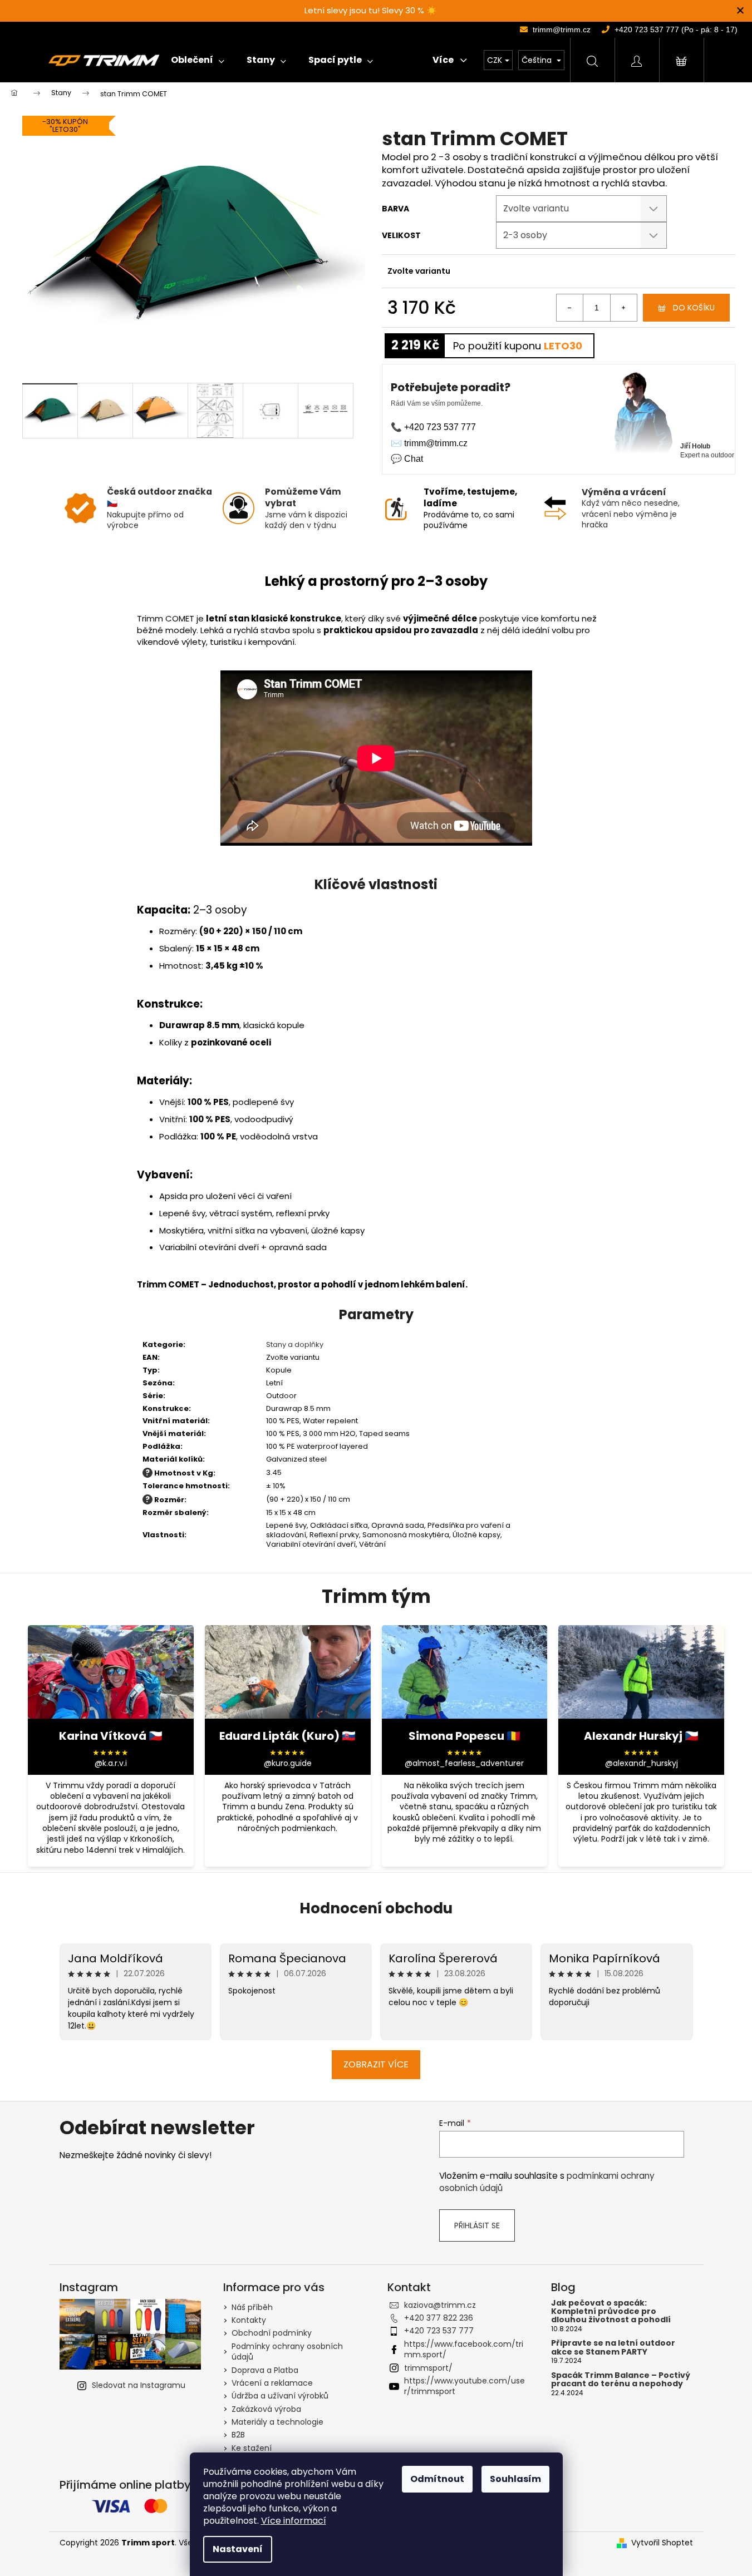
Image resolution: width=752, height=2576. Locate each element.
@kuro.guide (288, 1763)
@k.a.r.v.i (111, 1763)
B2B (238, 2435)
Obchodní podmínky (272, 2333)
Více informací (294, 2521)
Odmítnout (437, 2479)
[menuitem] (198, 60)
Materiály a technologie (277, 2422)
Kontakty (249, 2320)
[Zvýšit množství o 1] (623, 308)
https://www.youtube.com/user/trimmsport (465, 2386)
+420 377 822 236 (439, 2318)
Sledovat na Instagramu (139, 2385)
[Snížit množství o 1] (570, 308)
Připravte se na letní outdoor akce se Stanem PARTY (613, 2348)
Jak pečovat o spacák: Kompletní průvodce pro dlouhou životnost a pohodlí (611, 2312)
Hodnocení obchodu (376, 1908)
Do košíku (694, 308)
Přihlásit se (477, 2225)
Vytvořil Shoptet (662, 2543)
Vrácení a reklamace (272, 2383)
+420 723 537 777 (439, 2331)
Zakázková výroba (266, 2409)
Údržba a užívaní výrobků (280, 2396)
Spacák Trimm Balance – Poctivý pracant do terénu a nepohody (621, 2380)
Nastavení (238, 2549)
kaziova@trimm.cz (440, 2305)
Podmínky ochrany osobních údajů (287, 2352)
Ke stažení (252, 2448)
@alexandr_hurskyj (642, 1763)
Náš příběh (252, 2307)
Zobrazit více (376, 2064)
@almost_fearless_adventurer (464, 1763)
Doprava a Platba (265, 2370)
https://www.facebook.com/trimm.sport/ (464, 2349)
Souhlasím (515, 2479)
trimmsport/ (428, 2368)
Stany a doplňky (295, 1344)
